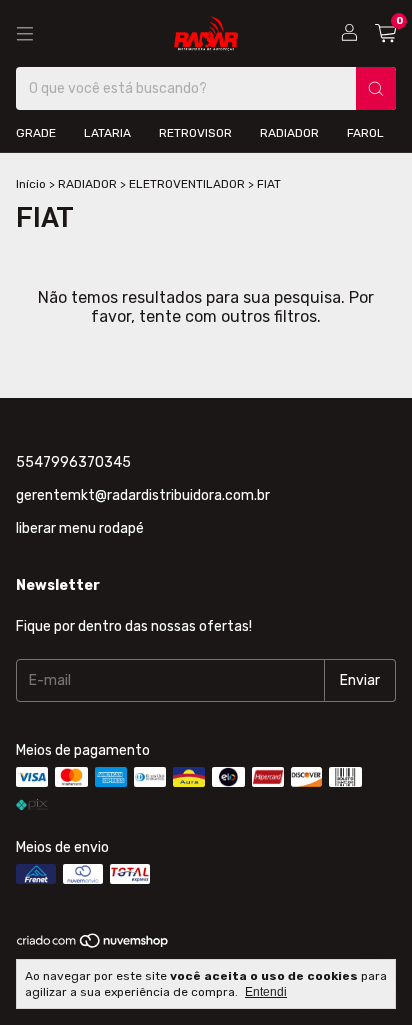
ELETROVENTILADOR (187, 184)
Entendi (266, 992)
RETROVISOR (195, 133)
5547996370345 (73, 462)
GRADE (36, 133)
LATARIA (107, 133)
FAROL (365, 133)
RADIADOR (289, 133)
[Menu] (25, 34)
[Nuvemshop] (93, 945)
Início (31, 184)
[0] (385, 34)
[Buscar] (376, 88)
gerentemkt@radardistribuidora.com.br (143, 495)
